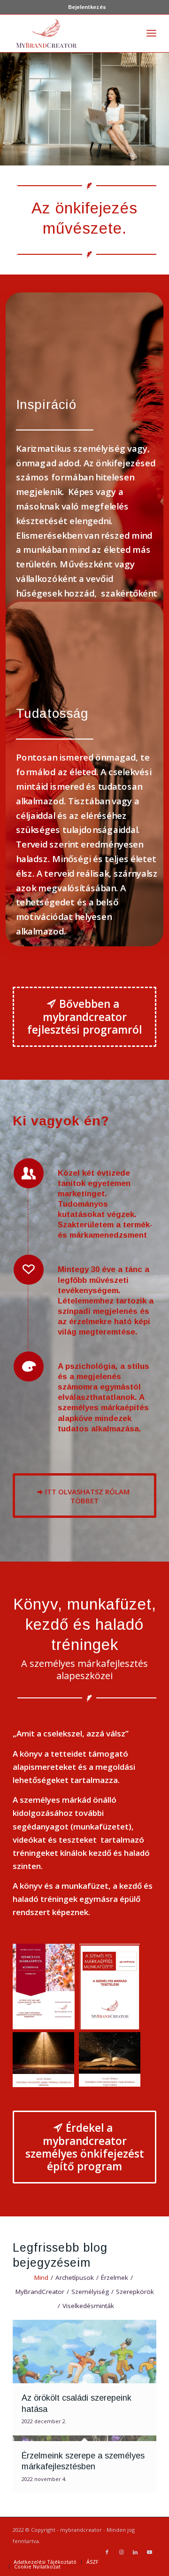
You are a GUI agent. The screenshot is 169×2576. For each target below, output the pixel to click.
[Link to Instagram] (121, 2552)
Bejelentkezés (87, 7)
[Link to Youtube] (149, 2552)
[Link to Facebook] (107, 2552)
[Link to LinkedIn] (135, 2552)
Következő (161, 100)
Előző (8, 100)
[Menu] (151, 33)
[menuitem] (87, 7)
